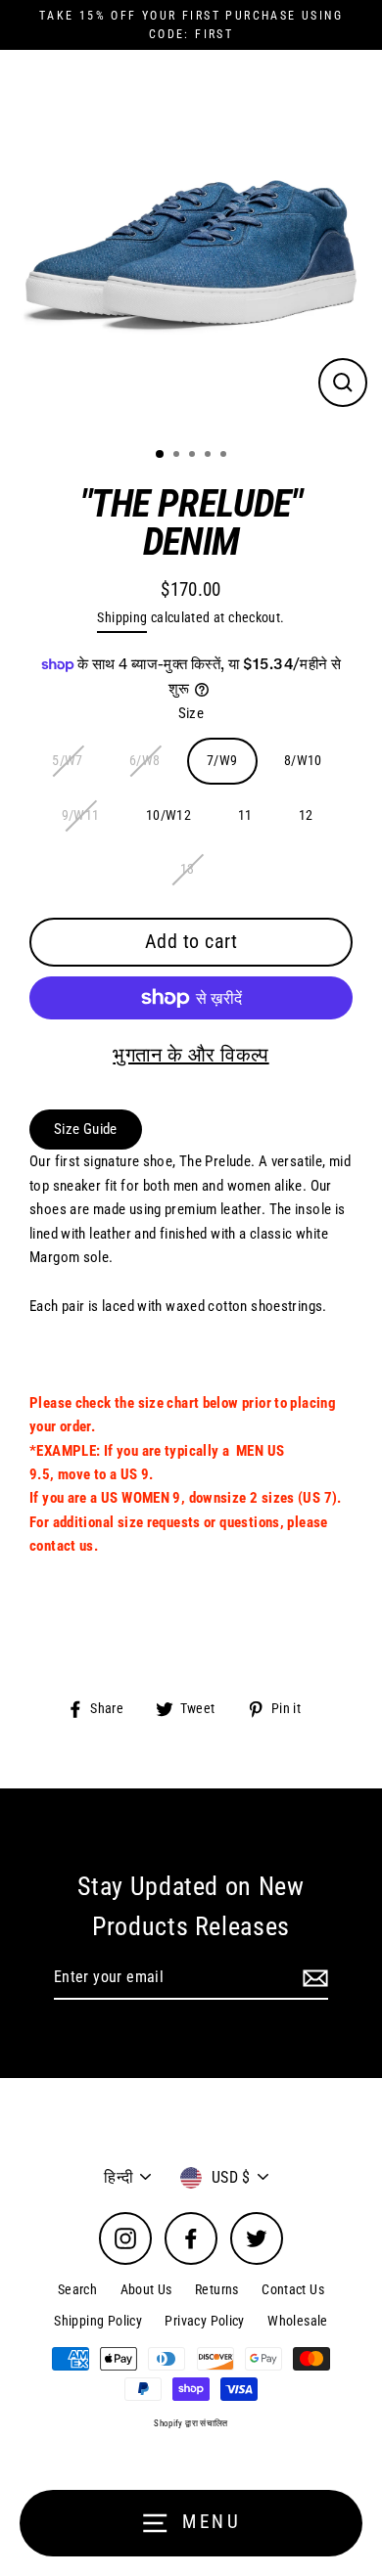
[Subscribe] (312, 1978)
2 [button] (178, 456)
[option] (191, 241)
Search (77, 2289)
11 (245, 815)
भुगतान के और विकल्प (191, 1055)
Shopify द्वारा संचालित (191, 2423)
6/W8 (145, 760)
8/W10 (303, 760)
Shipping (122, 617)
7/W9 (222, 760)
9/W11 (81, 815)
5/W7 (68, 760)
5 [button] (225, 456)
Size (191, 713)
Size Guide (86, 1129)
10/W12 (168, 815)
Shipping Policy (98, 2321)
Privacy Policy (204, 2321)
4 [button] (210, 456)
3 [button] (194, 456)
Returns (217, 2289)
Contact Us (293, 2289)
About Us (146, 2289)
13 (188, 869)
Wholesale (297, 2321)
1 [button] (161, 455)
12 (306, 815)
